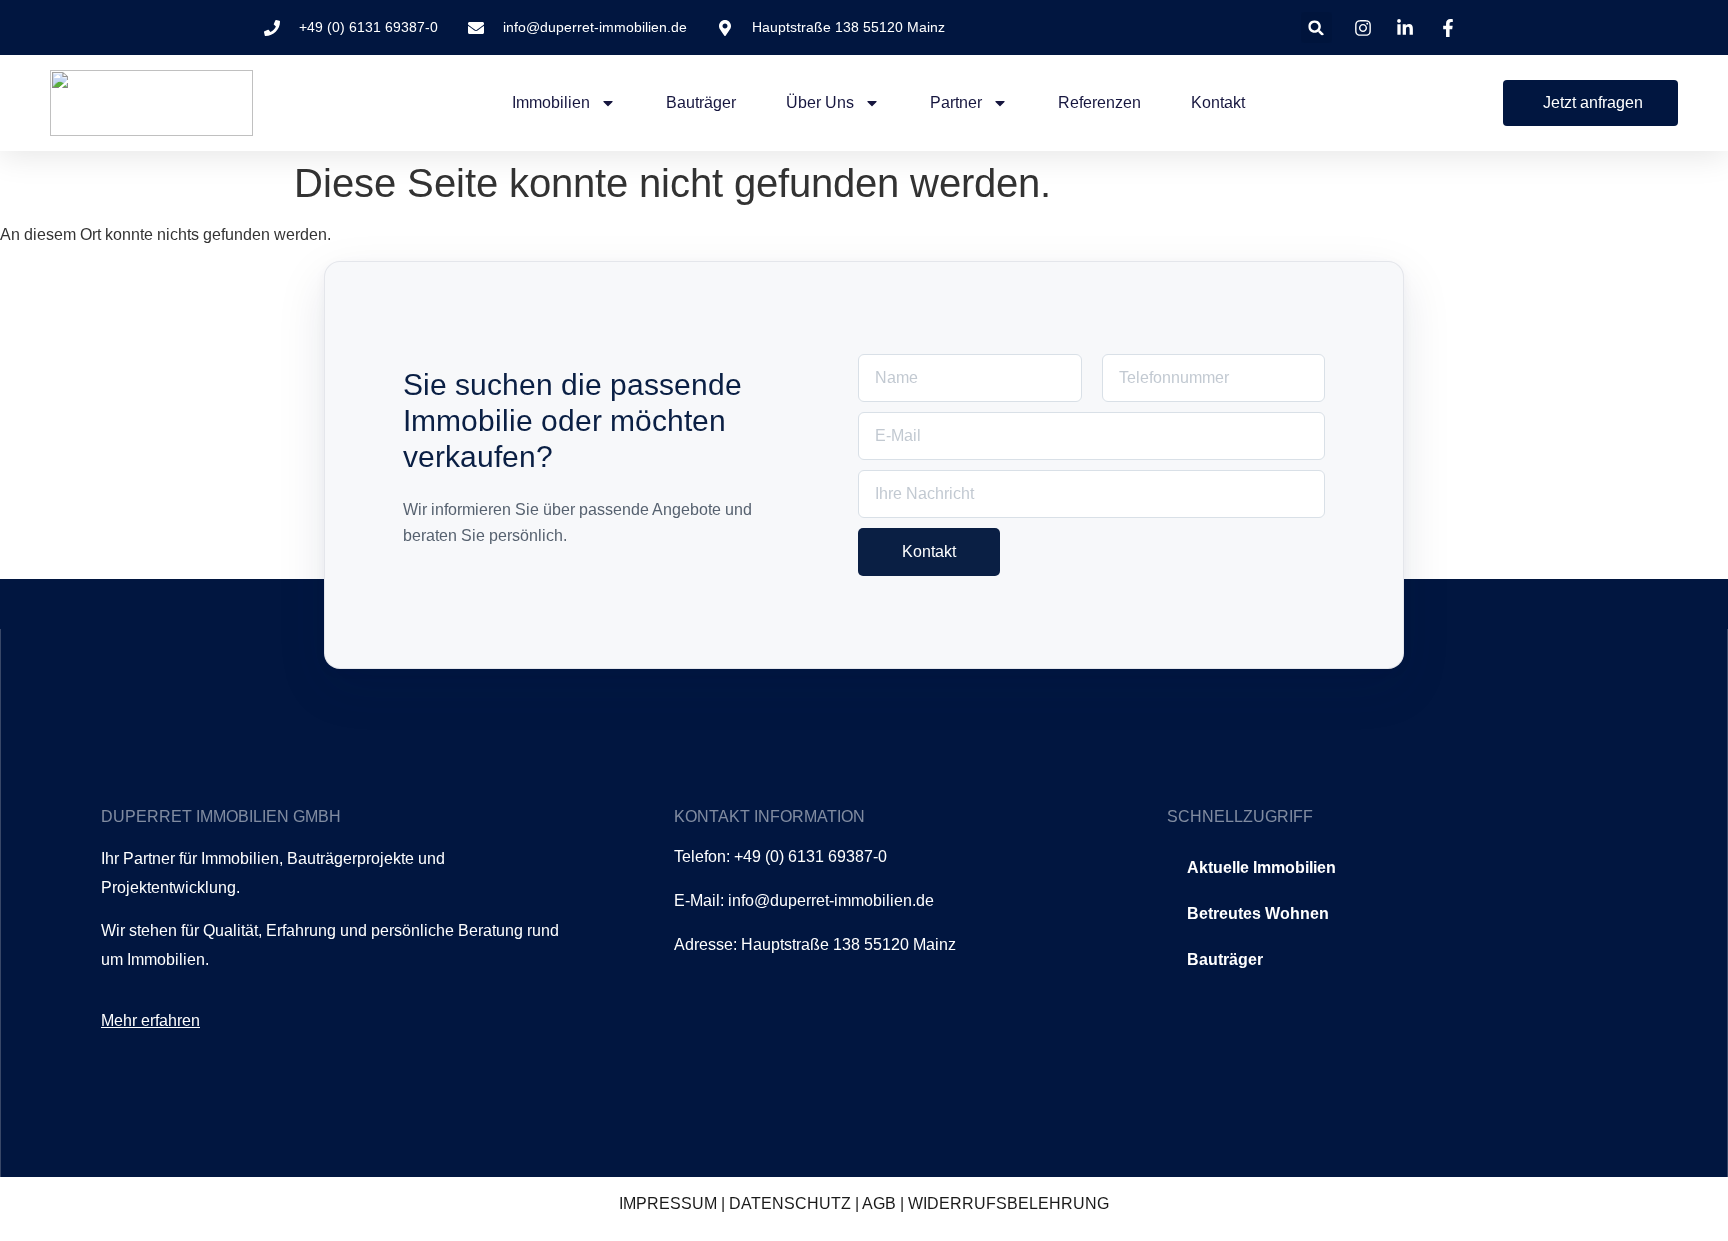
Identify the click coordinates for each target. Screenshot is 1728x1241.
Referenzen (1099, 102)
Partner (956, 102)
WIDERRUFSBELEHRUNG (1008, 1203)
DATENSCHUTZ (790, 1203)
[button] (1316, 27)
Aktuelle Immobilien (1261, 867)
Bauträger (701, 102)
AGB (879, 1203)
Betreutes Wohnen (1258, 913)
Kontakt (1218, 102)
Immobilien (551, 102)
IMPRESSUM (668, 1203)
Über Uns (820, 102)
